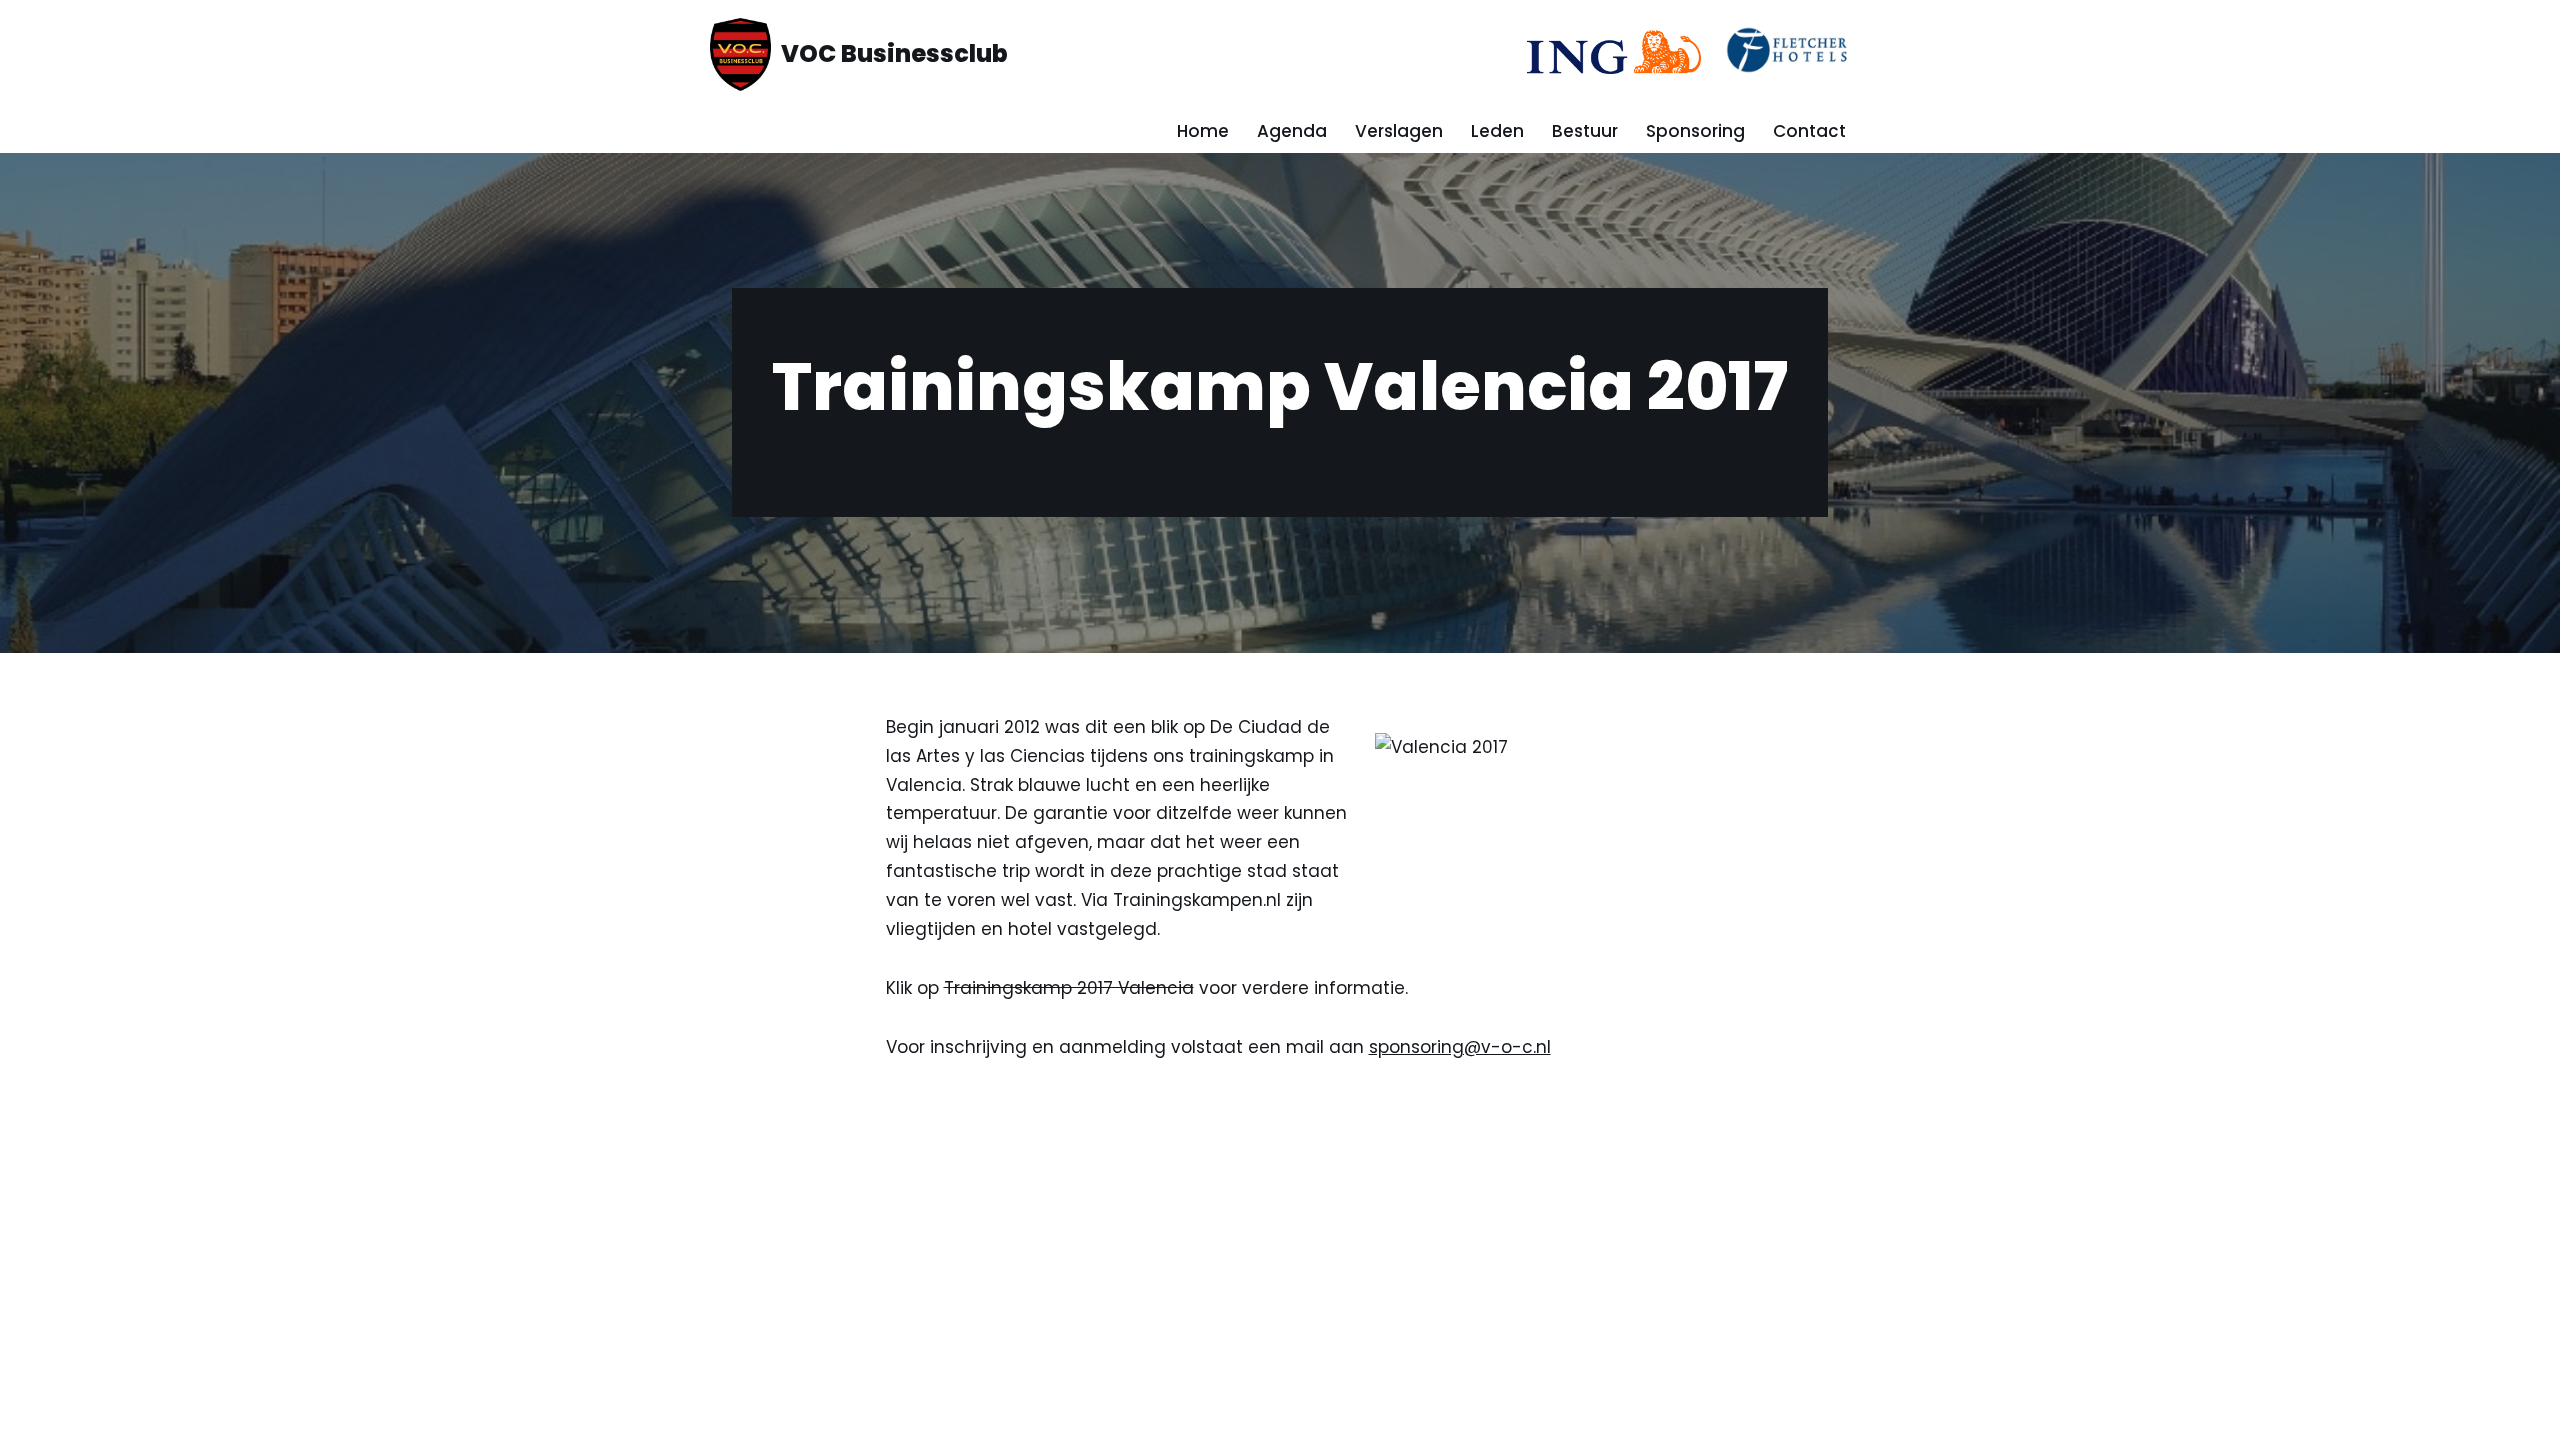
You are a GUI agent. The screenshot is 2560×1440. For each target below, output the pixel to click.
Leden (1497, 131)
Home (1203, 131)
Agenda (1292, 131)
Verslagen (1399, 131)
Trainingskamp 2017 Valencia (1069, 988)
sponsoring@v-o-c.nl (1460, 1047)
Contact (1809, 131)
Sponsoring (1695, 131)
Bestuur (1585, 131)
